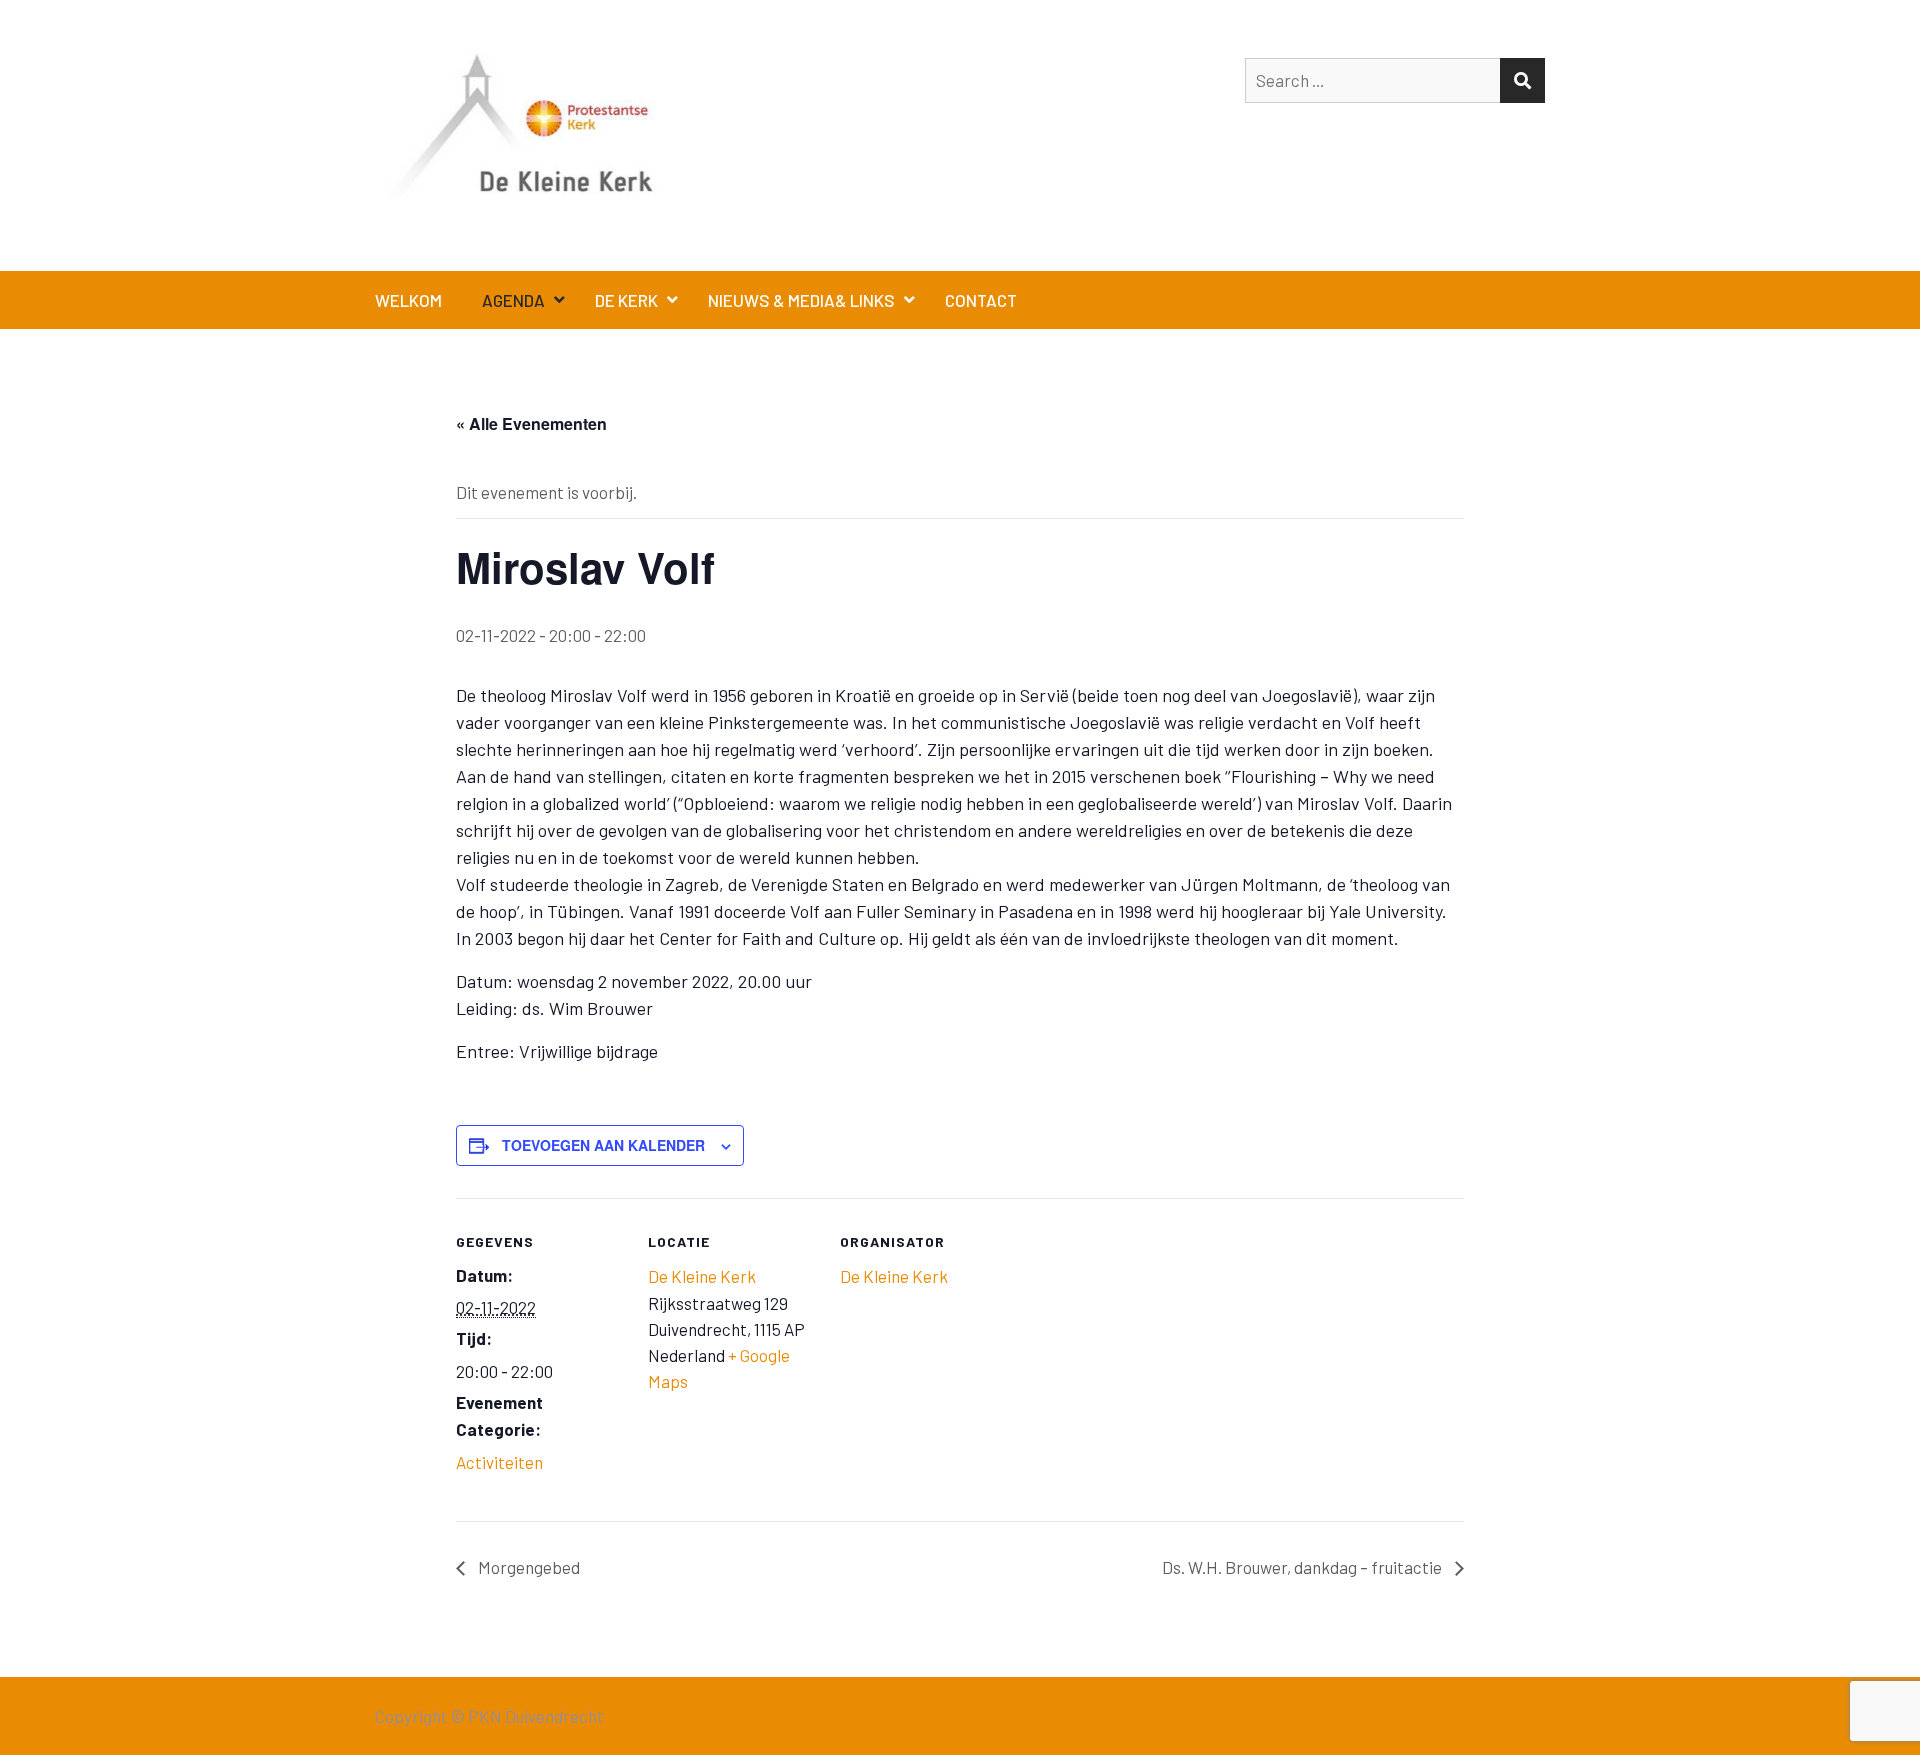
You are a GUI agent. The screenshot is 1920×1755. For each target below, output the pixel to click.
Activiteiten (499, 1462)
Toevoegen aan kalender (603, 1145)
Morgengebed (527, 1567)
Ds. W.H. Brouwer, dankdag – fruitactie (1303, 1567)
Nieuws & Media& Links (801, 300)
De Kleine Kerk (702, 1276)
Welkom (408, 300)
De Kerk (626, 300)
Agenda (513, 300)
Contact (981, 300)
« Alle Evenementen (531, 423)
